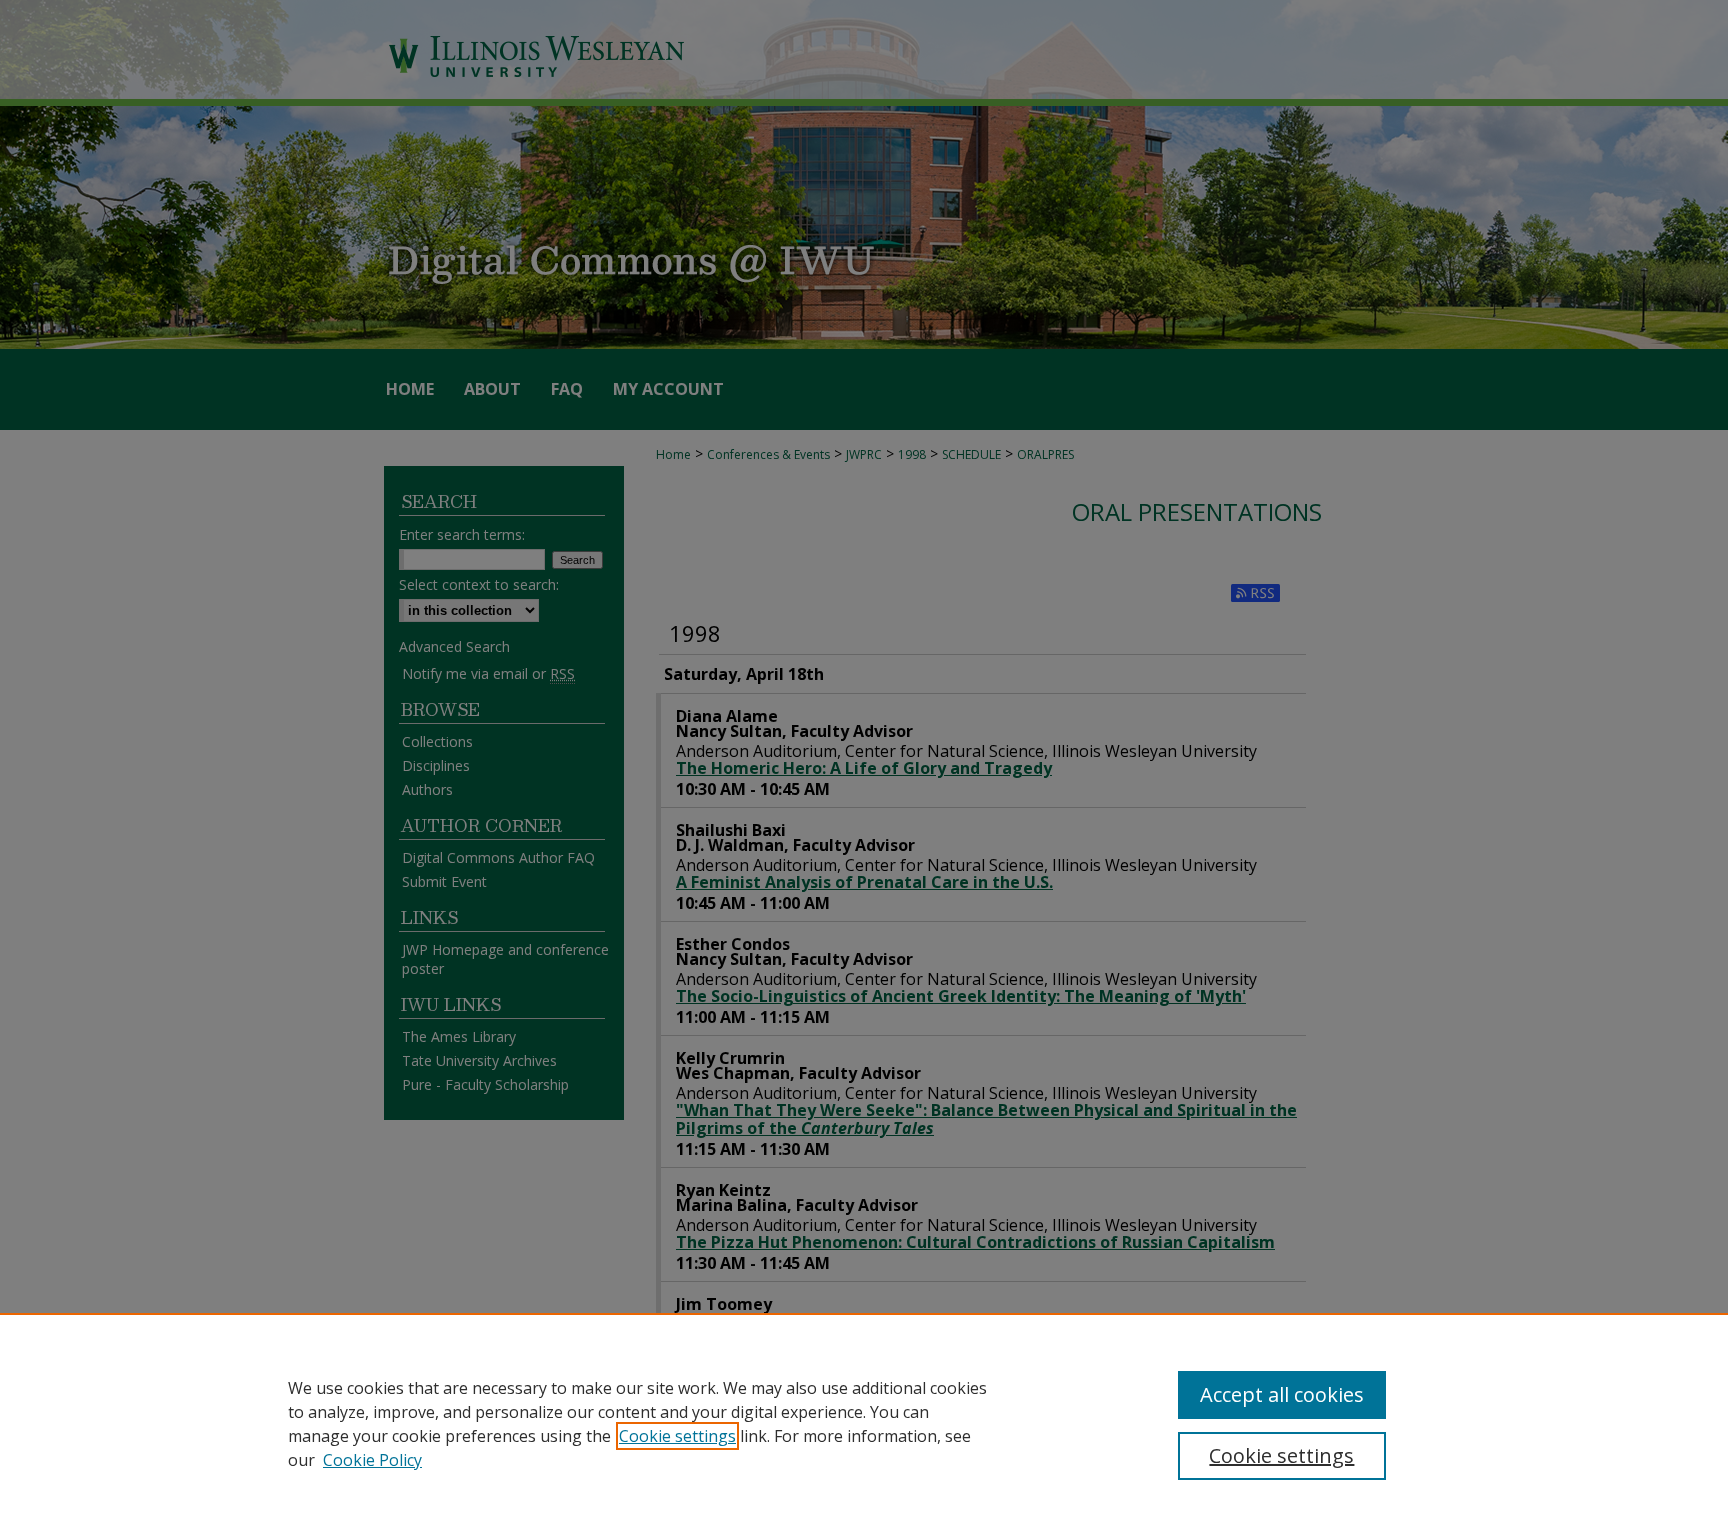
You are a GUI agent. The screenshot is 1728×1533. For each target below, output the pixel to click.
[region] (864, 1423)
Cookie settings (677, 1436)
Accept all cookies (1282, 1394)
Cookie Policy (372, 1460)
